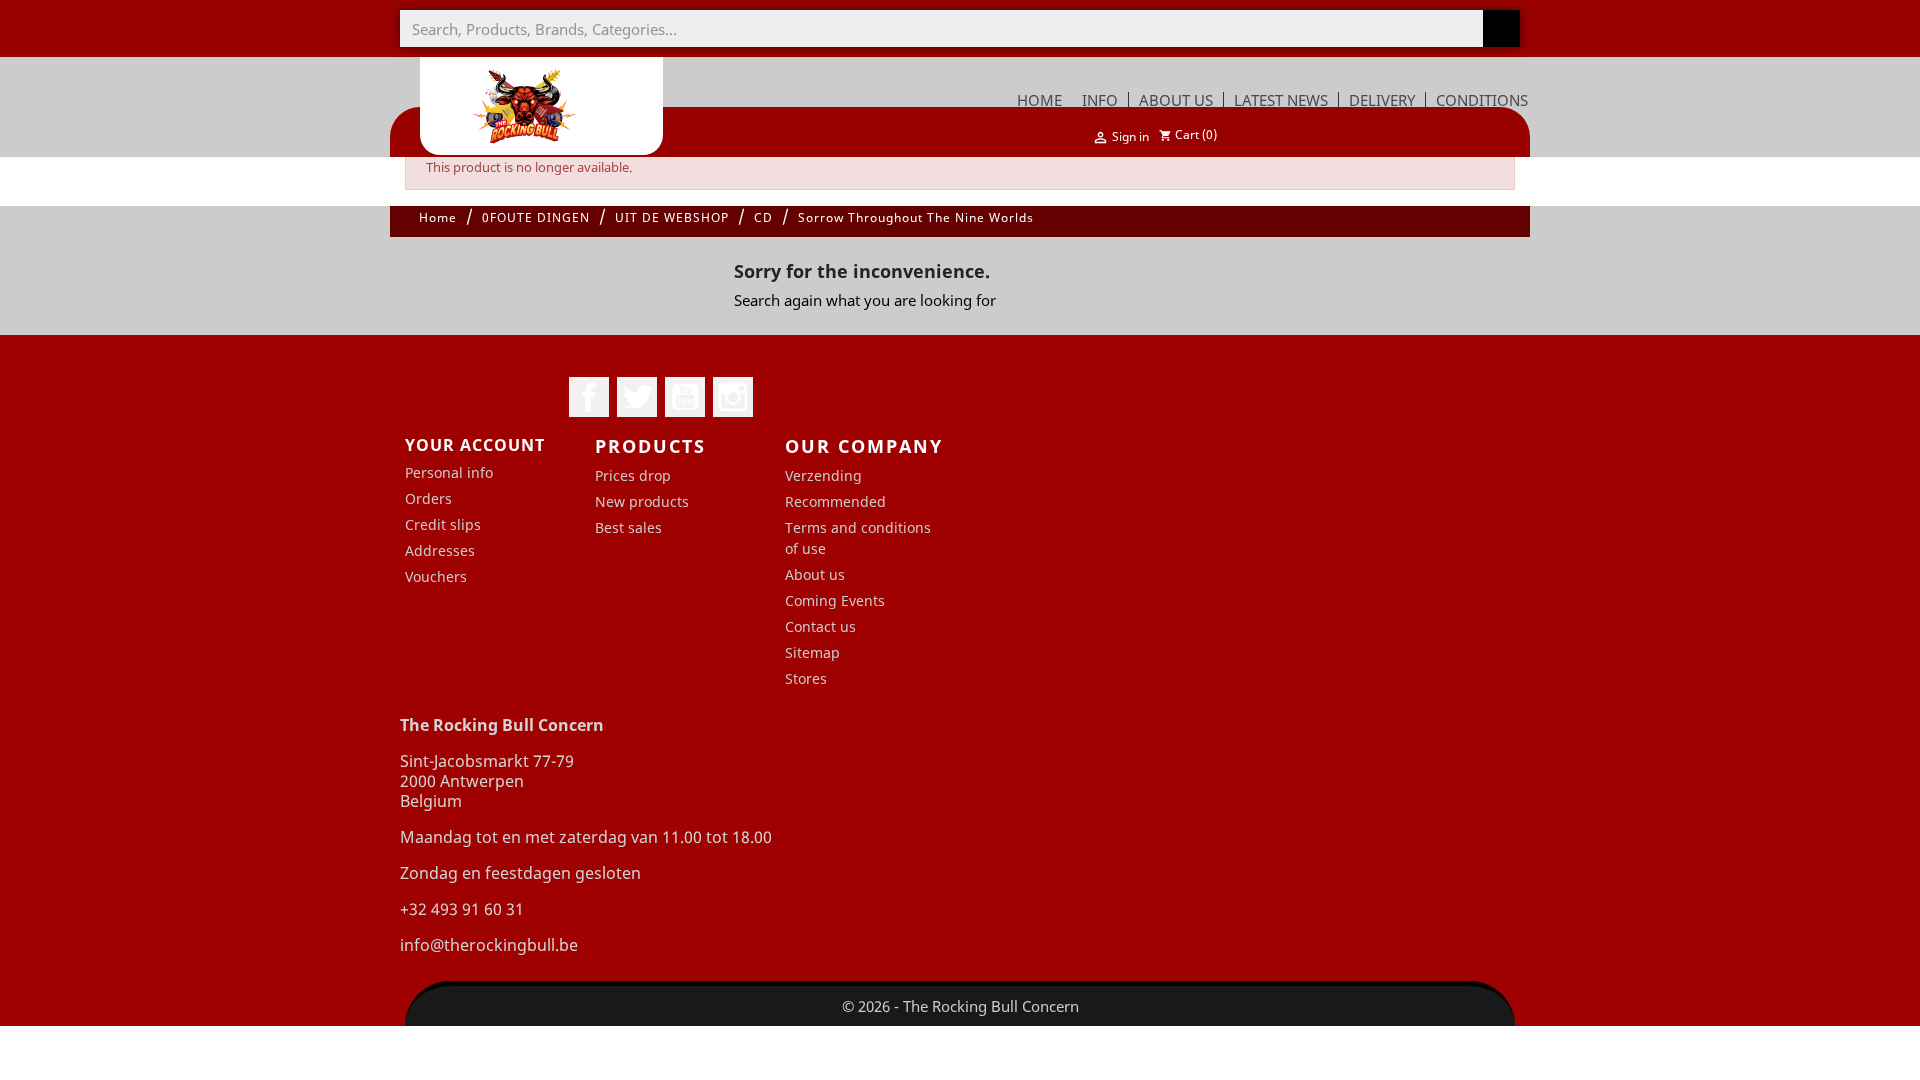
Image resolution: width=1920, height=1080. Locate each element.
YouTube (685, 397)
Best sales (628, 527)
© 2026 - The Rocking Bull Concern (960, 1006)
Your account (475, 445)
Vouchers (436, 576)
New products (642, 501)
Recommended (835, 501)
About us (815, 574)
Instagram (733, 397)
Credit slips (443, 524)
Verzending (823, 475)
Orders (428, 498)
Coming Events (835, 600)
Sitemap (812, 652)
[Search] (1501, 28)
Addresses (440, 550)
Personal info (449, 472)
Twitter (637, 397)
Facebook (589, 397)
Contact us (820, 626)
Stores (806, 678)
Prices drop (633, 475)
